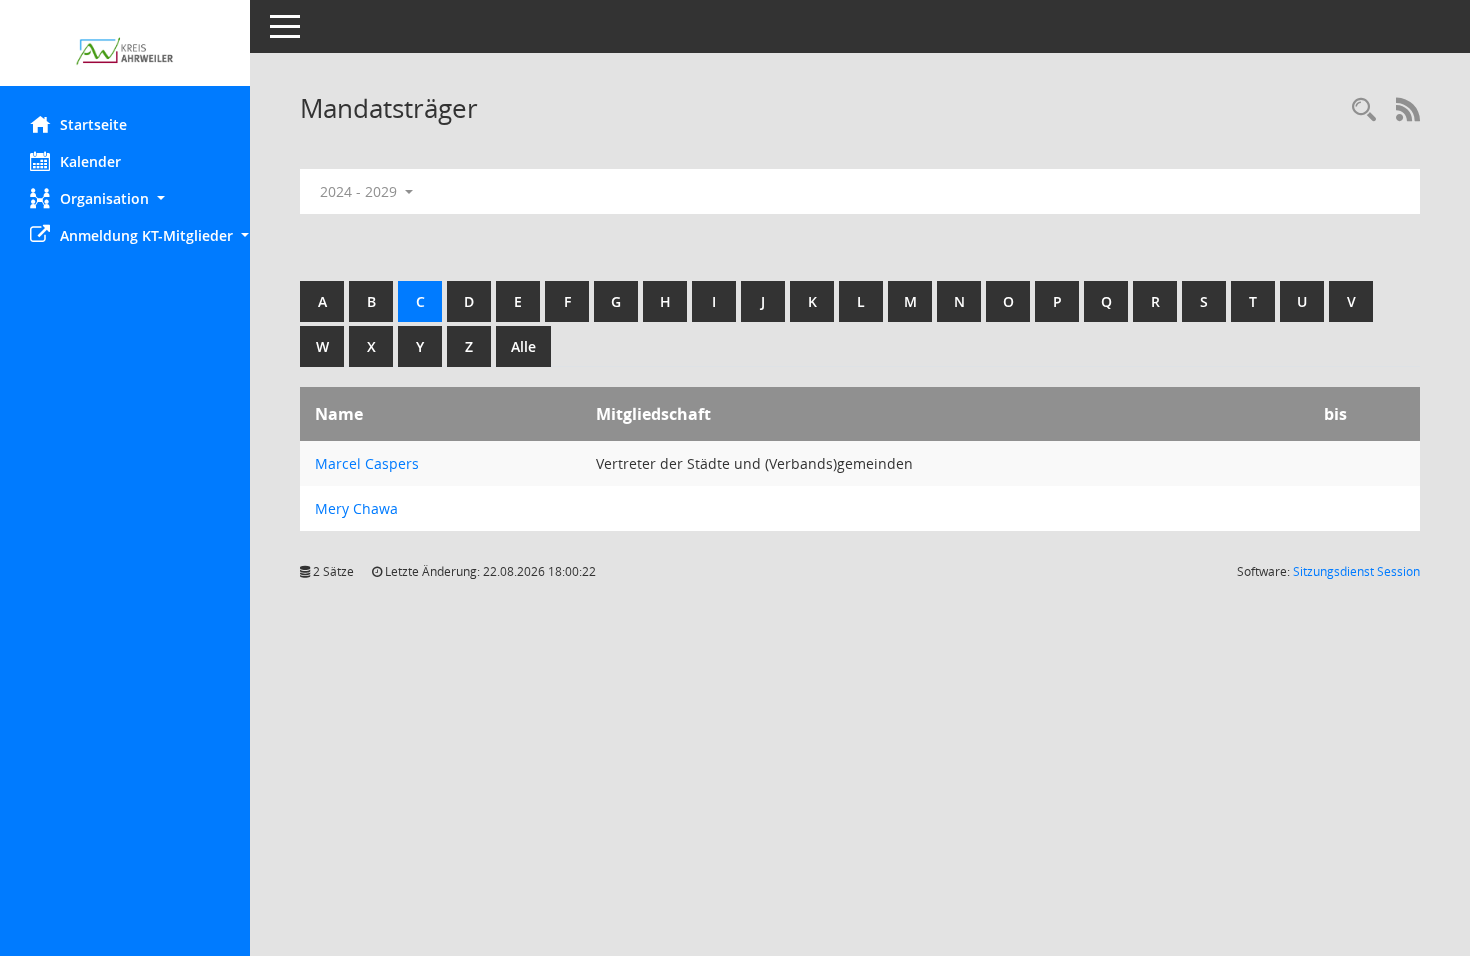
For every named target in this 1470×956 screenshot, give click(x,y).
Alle (523, 346)
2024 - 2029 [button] (360, 191)
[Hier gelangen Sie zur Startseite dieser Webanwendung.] (125, 50)
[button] (125, 198)
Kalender (90, 161)
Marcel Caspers (367, 463)
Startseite (93, 124)
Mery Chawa (356, 508)
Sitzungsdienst (1356, 571)
